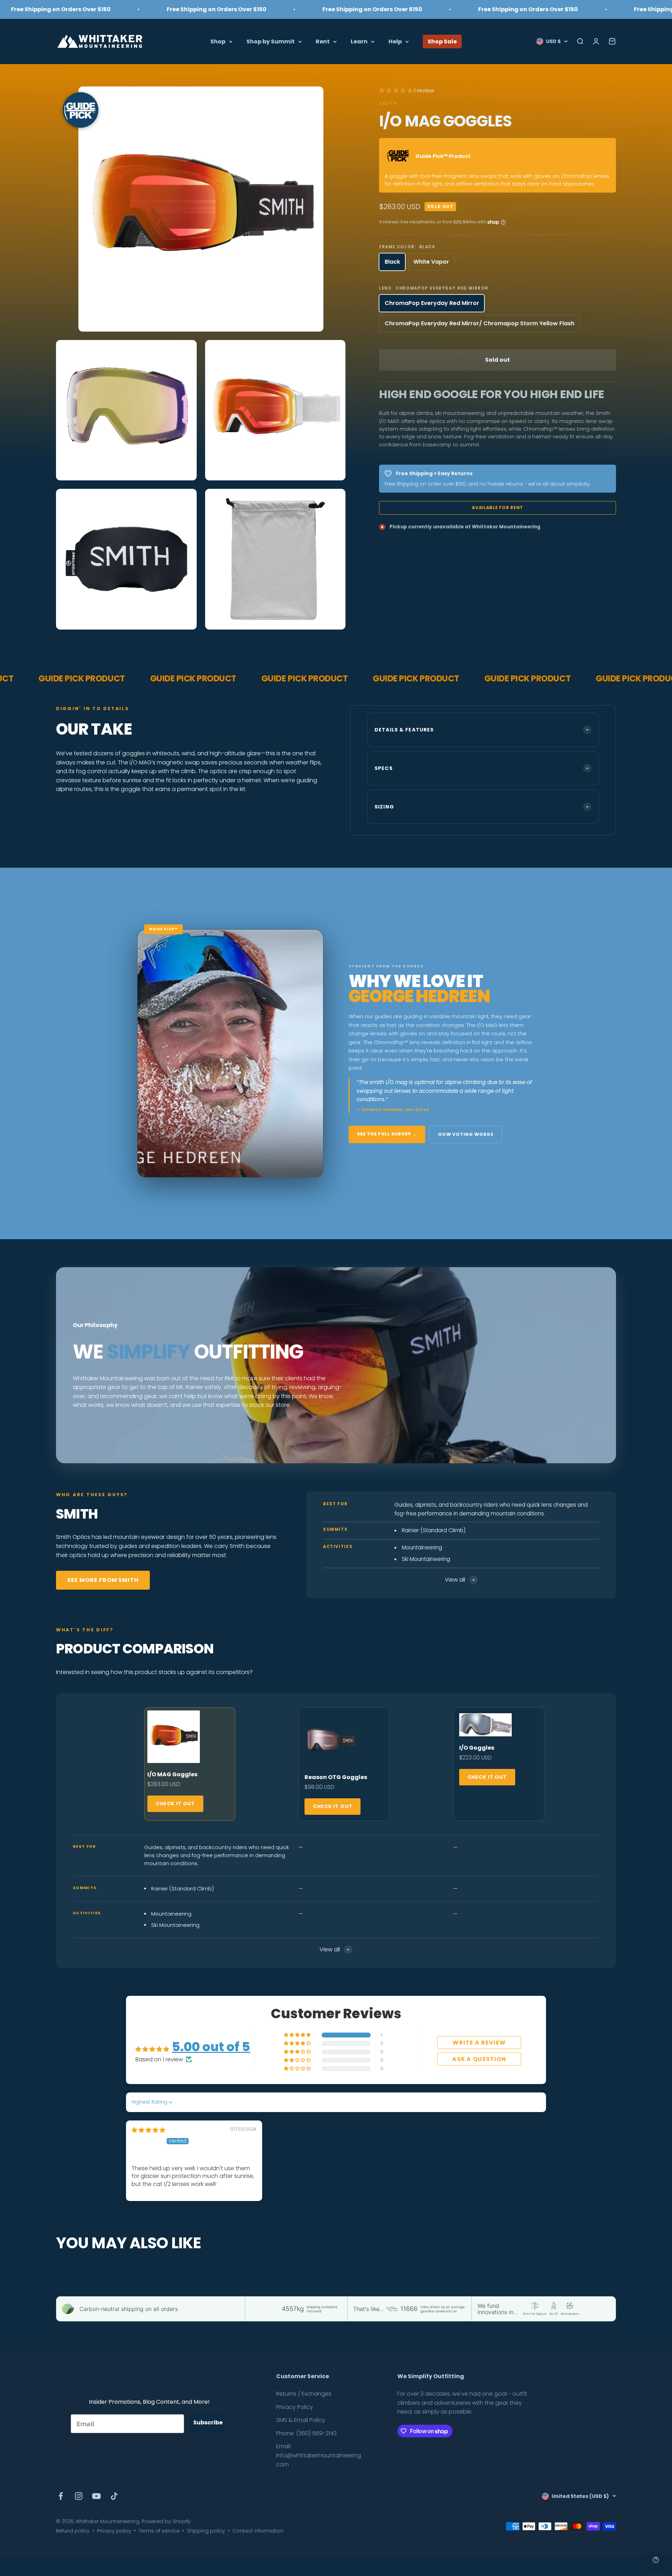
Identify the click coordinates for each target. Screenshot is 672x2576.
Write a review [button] (479, 2043)
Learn (359, 41)
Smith (388, 103)
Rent (323, 41)
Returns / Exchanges (304, 2394)
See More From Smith (103, 1580)
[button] (397, 91)
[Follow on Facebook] (61, 2496)
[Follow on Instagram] (79, 2496)
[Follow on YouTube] (96, 2496)
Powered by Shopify (166, 2521)
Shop (218, 41)
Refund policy (73, 2531)
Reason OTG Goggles (336, 1777)
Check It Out (175, 1804)
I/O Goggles (477, 1748)
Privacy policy (114, 2531)
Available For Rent (498, 508)
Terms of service (159, 2531)
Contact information (258, 2531)
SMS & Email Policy (301, 2420)
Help (395, 41)
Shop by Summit (271, 41)
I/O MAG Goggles (172, 1774)
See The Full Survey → (387, 1134)
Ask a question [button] (479, 2059)
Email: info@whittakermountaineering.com (319, 2455)
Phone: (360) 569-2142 (306, 2433)
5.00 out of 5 (211, 2047)
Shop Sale (442, 41)
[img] (148, 2130)
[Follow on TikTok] (114, 2496)
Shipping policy (206, 2531)
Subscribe (208, 2422)
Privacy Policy (295, 2407)
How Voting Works (466, 1134)
